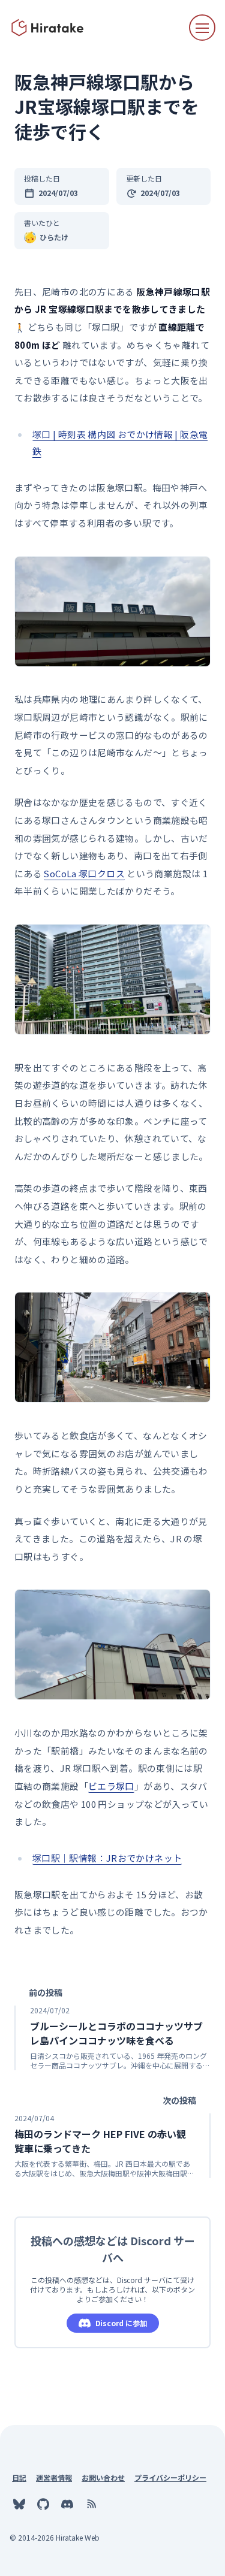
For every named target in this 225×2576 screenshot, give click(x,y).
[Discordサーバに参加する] (67, 2504)
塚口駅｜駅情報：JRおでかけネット (107, 1858)
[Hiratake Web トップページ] (48, 28)
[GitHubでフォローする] (43, 2504)
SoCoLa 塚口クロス (84, 873)
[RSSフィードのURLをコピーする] (91, 2504)
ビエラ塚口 (111, 1786)
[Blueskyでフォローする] (19, 2504)
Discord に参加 (121, 2323)
